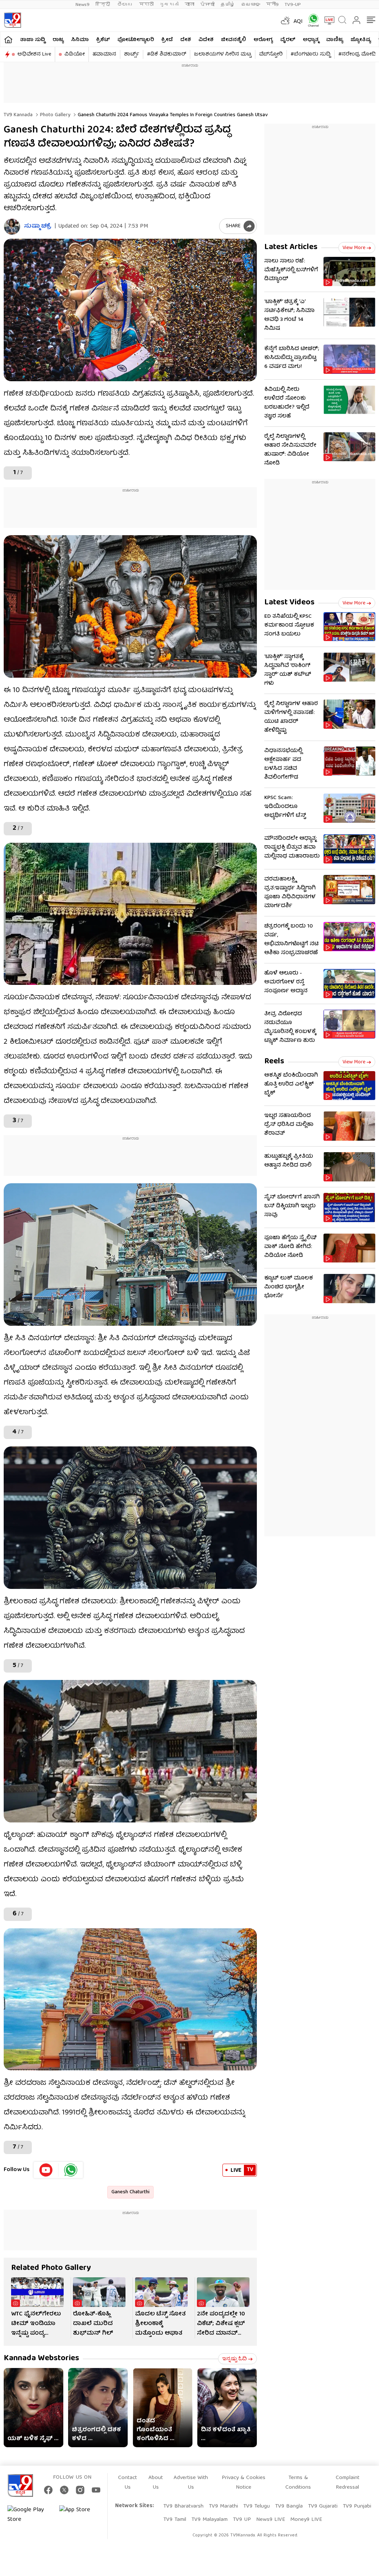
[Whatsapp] (311, 20)
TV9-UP (293, 5)
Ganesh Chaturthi (130, 2192)
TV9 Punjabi (357, 2506)
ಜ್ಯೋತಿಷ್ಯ (361, 40)
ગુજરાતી (169, 5)
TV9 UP (242, 2520)
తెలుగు (125, 5)
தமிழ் (228, 5)
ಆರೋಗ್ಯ (263, 40)
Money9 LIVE (306, 2520)
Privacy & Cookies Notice (244, 2483)
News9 (83, 5)
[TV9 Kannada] (12, 20)
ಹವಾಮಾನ (104, 54)
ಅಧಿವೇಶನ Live (34, 54)
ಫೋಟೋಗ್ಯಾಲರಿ (136, 40)
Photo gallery (54, 115)
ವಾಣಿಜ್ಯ (335, 40)
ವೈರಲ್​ (288, 40)
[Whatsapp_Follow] (71, 2170)
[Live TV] (327, 20)
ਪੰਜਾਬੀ (207, 5)
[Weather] (285, 20)
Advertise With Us (191, 2483)
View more (354, 248)
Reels (274, 1062)
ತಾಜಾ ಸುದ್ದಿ (33, 40)
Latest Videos (289, 603)
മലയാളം (251, 5)
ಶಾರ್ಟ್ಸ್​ (132, 54)
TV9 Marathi (223, 2506)
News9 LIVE (271, 2520)
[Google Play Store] (30, 2515)
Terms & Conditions (298, 2483)
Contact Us (128, 2483)
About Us (156, 2483)
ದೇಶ (186, 40)
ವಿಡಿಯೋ (75, 54)
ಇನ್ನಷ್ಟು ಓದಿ (234, 2359)
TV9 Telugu (256, 2506)
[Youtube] (46, 2170)
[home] (8, 39)
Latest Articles (291, 247)
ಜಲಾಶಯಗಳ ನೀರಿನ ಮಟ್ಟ (223, 54)
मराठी (146, 5)
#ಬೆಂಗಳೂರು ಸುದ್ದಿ (311, 54)
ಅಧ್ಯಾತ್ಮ (311, 40)
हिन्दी (103, 5)
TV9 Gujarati (323, 2506)
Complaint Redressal (348, 2483)
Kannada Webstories (41, 2359)
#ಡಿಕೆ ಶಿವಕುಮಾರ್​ (167, 54)
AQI (298, 22)
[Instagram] (80, 2490)
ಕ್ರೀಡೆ (167, 40)
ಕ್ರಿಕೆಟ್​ (103, 40)
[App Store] (81, 2515)
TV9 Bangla (289, 2506)
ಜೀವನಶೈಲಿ (234, 40)
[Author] (12, 227)
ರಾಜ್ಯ (58, 40)
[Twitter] (64, 2490)
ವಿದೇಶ (206, 40)
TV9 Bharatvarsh (183, 2506)
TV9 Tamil (175, 2520)
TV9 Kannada (18, 115)
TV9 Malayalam (209, 2520)
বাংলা (189, 5)
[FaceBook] (48, 2490)
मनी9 (272, 5)
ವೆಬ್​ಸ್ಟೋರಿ (271, 54)
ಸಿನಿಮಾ (80, 40)
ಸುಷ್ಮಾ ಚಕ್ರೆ (38, 227)
